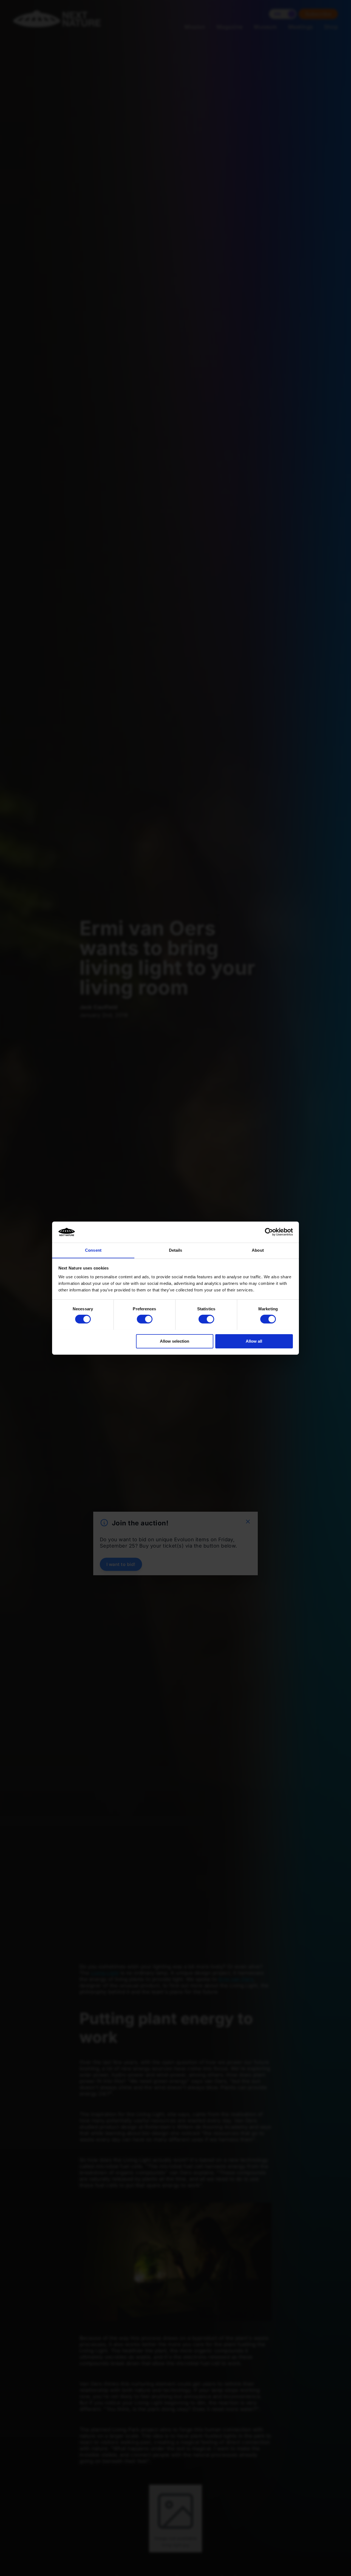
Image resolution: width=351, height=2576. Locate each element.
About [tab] (258, 1250)
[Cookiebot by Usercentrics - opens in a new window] (269, 1232)
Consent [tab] (93, 1250)
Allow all (254, 1341)
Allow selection (175, 1341)
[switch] (145, 1319)
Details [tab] (176, 1250)
